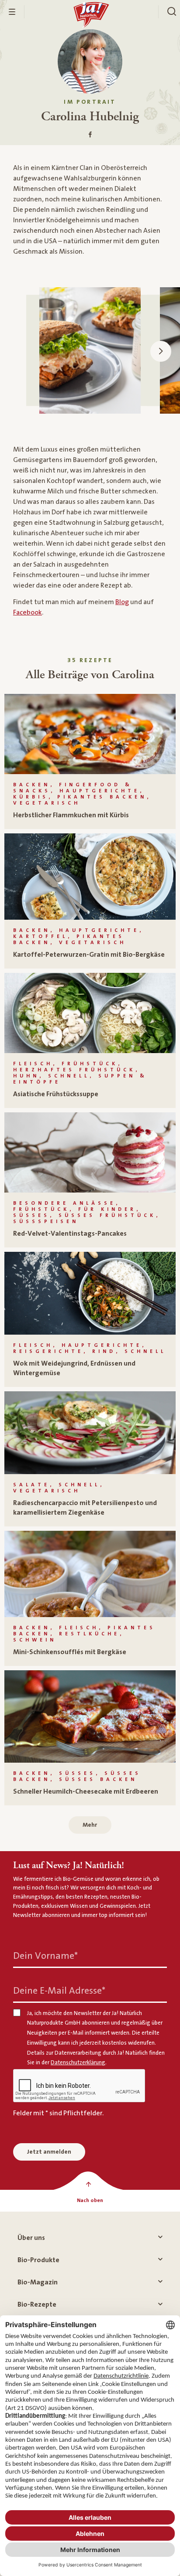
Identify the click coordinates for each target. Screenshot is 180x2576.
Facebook (28, 612)
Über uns (31, 2238)
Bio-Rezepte (37, 2304)
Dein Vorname (45, 1956)
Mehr (90, 1825)
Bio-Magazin (38, 2282)
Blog (122, 602)
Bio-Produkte (38, 2260)
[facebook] (90, 135)
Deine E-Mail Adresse (59, 1990)
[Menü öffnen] (12, 12)
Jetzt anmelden (49, 2152)
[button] (161, 351)
